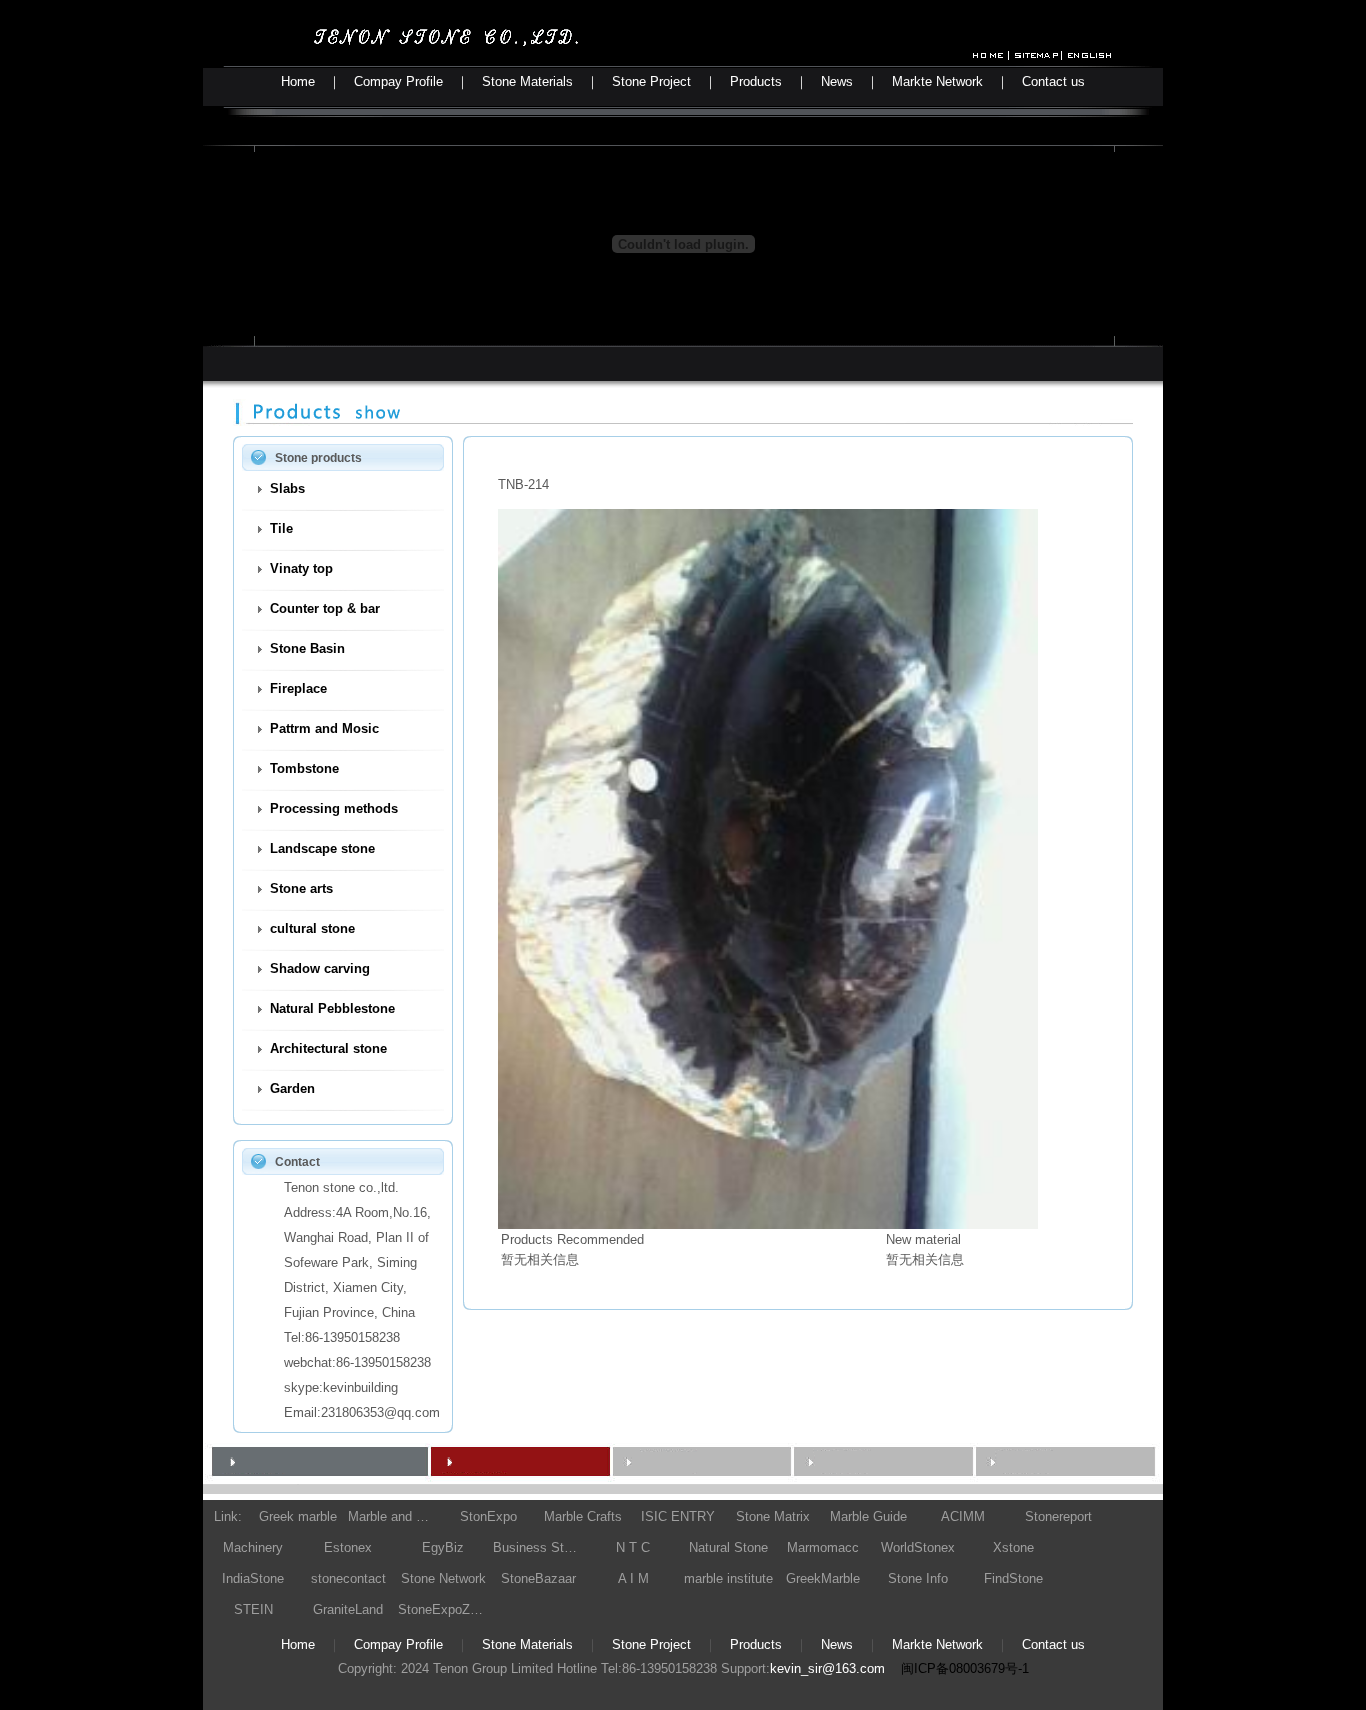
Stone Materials (527, 81)
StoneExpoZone (443, 1609)
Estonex (348, 1547)
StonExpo (488, 1516)
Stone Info (918, 1578)
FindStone (1013, 1578)
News (837, 81)
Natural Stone (728, 1547)
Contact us (1053, 81)
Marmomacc (823, 1547)
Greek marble (298, 1516)
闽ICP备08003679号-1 (965, 1668)
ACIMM (963, 1516)
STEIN (253, 1609)
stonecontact (348, 1578)
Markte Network (937, 81)
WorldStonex (918, 1547)
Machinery (253, 1547)
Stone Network (443, 1578)
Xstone (1013, 1547)
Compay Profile (398, 81)
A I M (633, 1578)
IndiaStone (253, 1578)
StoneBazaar (538, 1578)
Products (756, 81)
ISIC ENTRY (678, 1516)
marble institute (728, 1578)
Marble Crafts (583, 1516)
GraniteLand (348, 1609)
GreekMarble (823, 1578)
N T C (633, 1547)
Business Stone (538, 1547)
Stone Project (651, 81)
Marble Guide (868, 1516)
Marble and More (393, 1516)
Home (298, 81)
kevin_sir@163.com (827, 1668)
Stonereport (1058, 1516)
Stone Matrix (773, 1516)
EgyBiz (443, 1547)
